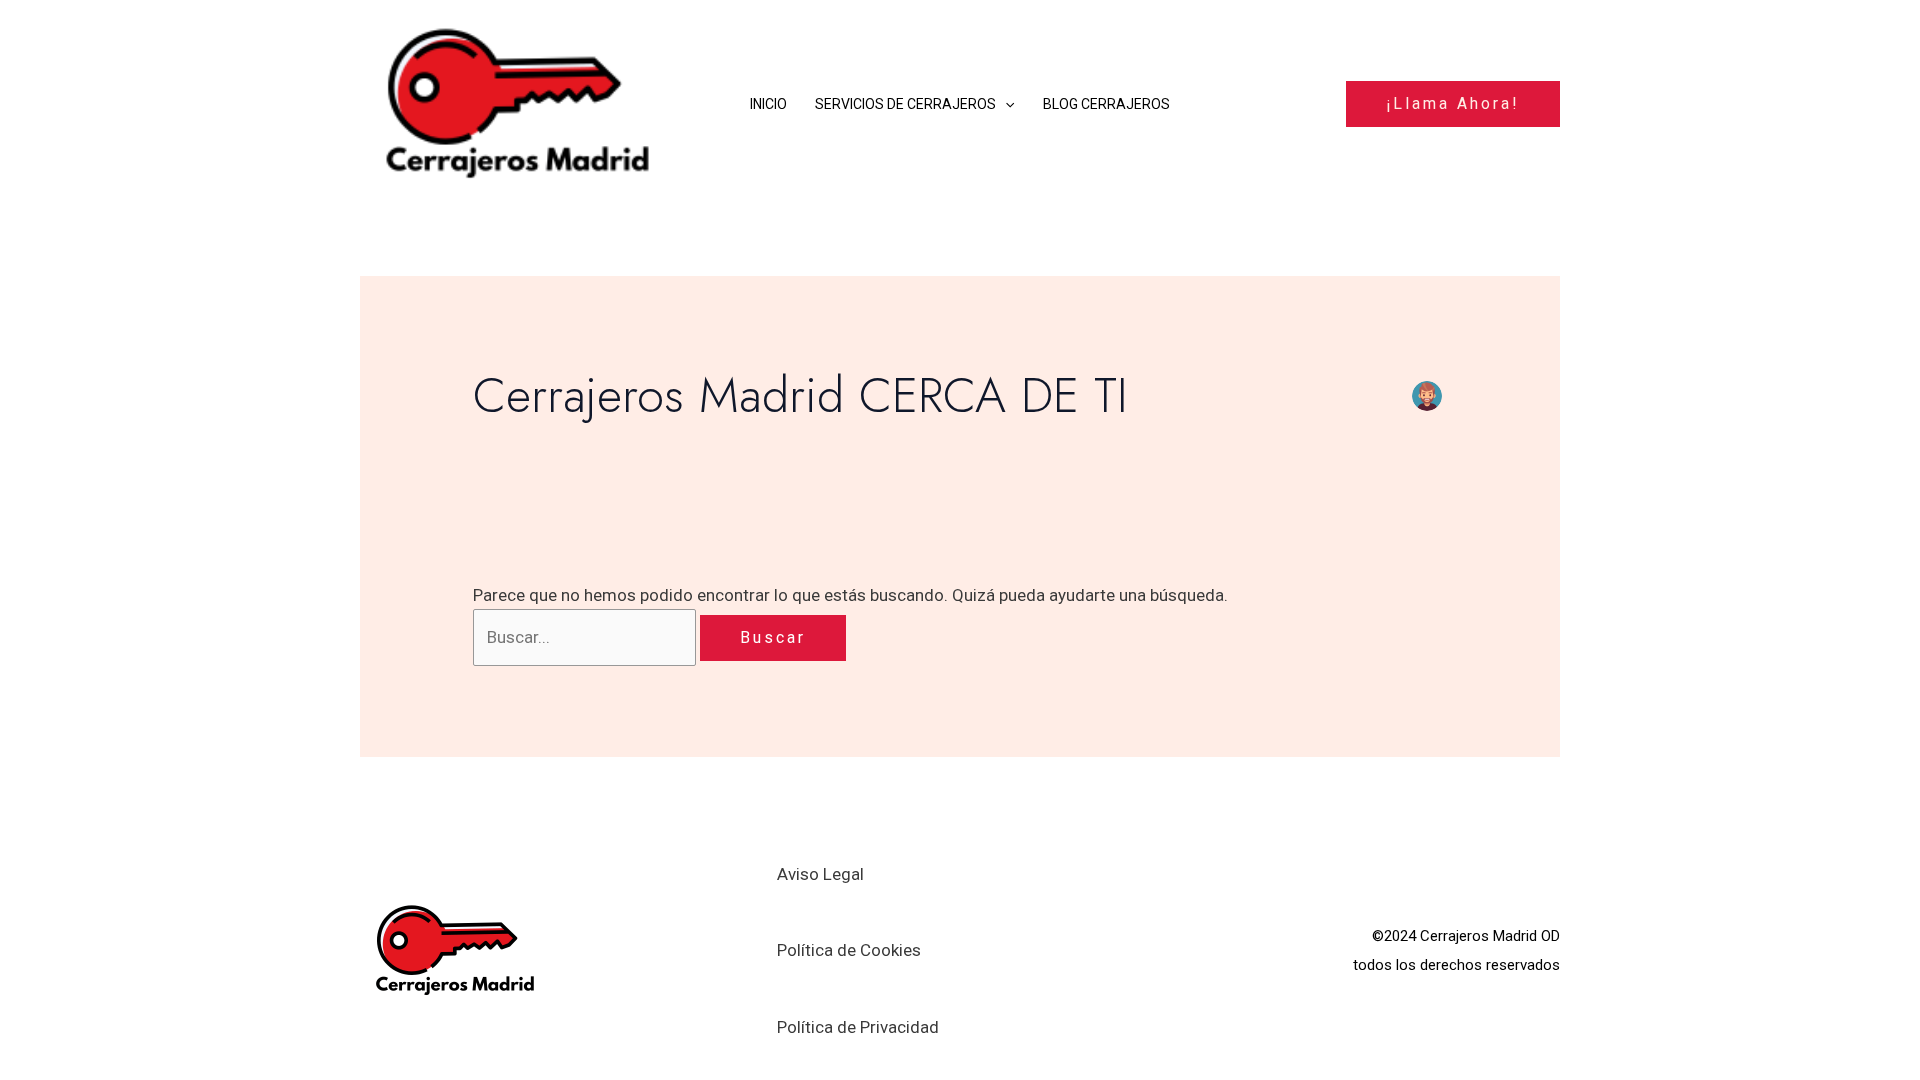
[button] (1005, 104)
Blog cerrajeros (1106, 104)
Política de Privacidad (858, 1027)
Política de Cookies (849, 950)
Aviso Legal (820, 874)
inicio (768, 104)
